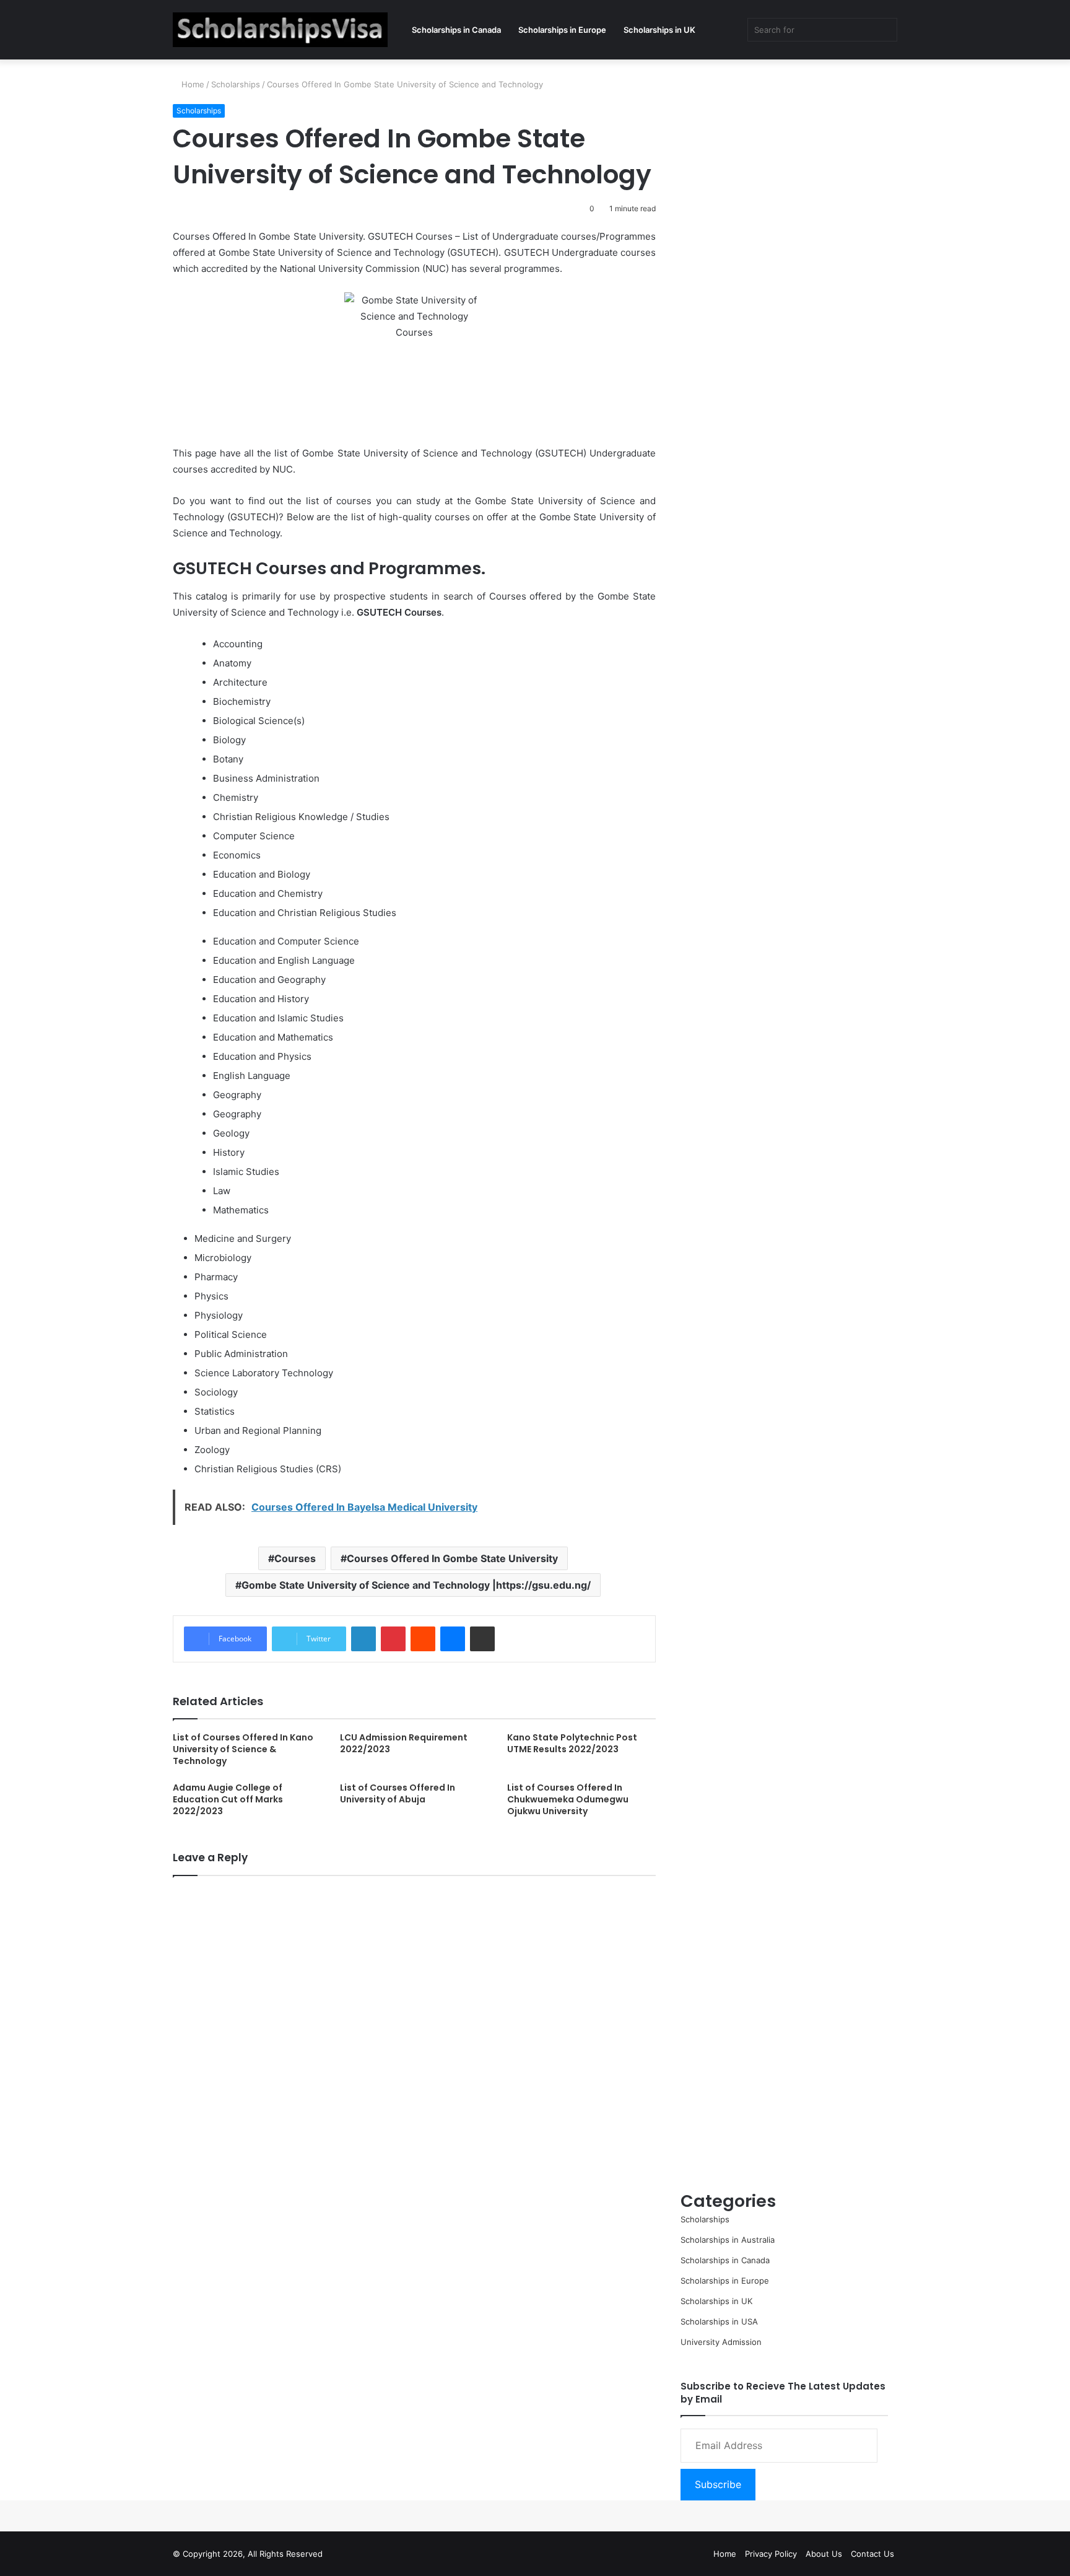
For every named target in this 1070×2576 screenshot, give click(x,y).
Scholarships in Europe (562, 30)
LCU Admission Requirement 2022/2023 (404, 1743)
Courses (295, 1558)
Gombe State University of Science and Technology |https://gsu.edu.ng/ (416, 1585)
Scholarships (236, 84)
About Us (824, 2554)
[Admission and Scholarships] (280, 30)
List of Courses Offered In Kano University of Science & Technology (243, 1749)
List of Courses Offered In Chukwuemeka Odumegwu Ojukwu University (568, 1799)
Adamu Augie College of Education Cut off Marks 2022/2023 (228, 1799)
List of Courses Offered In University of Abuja (398, 1793)
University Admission (721, 2342)
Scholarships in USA (719, 2321)
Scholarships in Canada (456, 30)
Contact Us (872, 2554)
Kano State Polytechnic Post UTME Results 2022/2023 (572, 1743)
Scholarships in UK (659, 30)
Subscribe (718, 2484)
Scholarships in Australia (728, 2240)
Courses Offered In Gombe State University (452, 1558)
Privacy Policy (771, 2554)
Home (192, 84)
